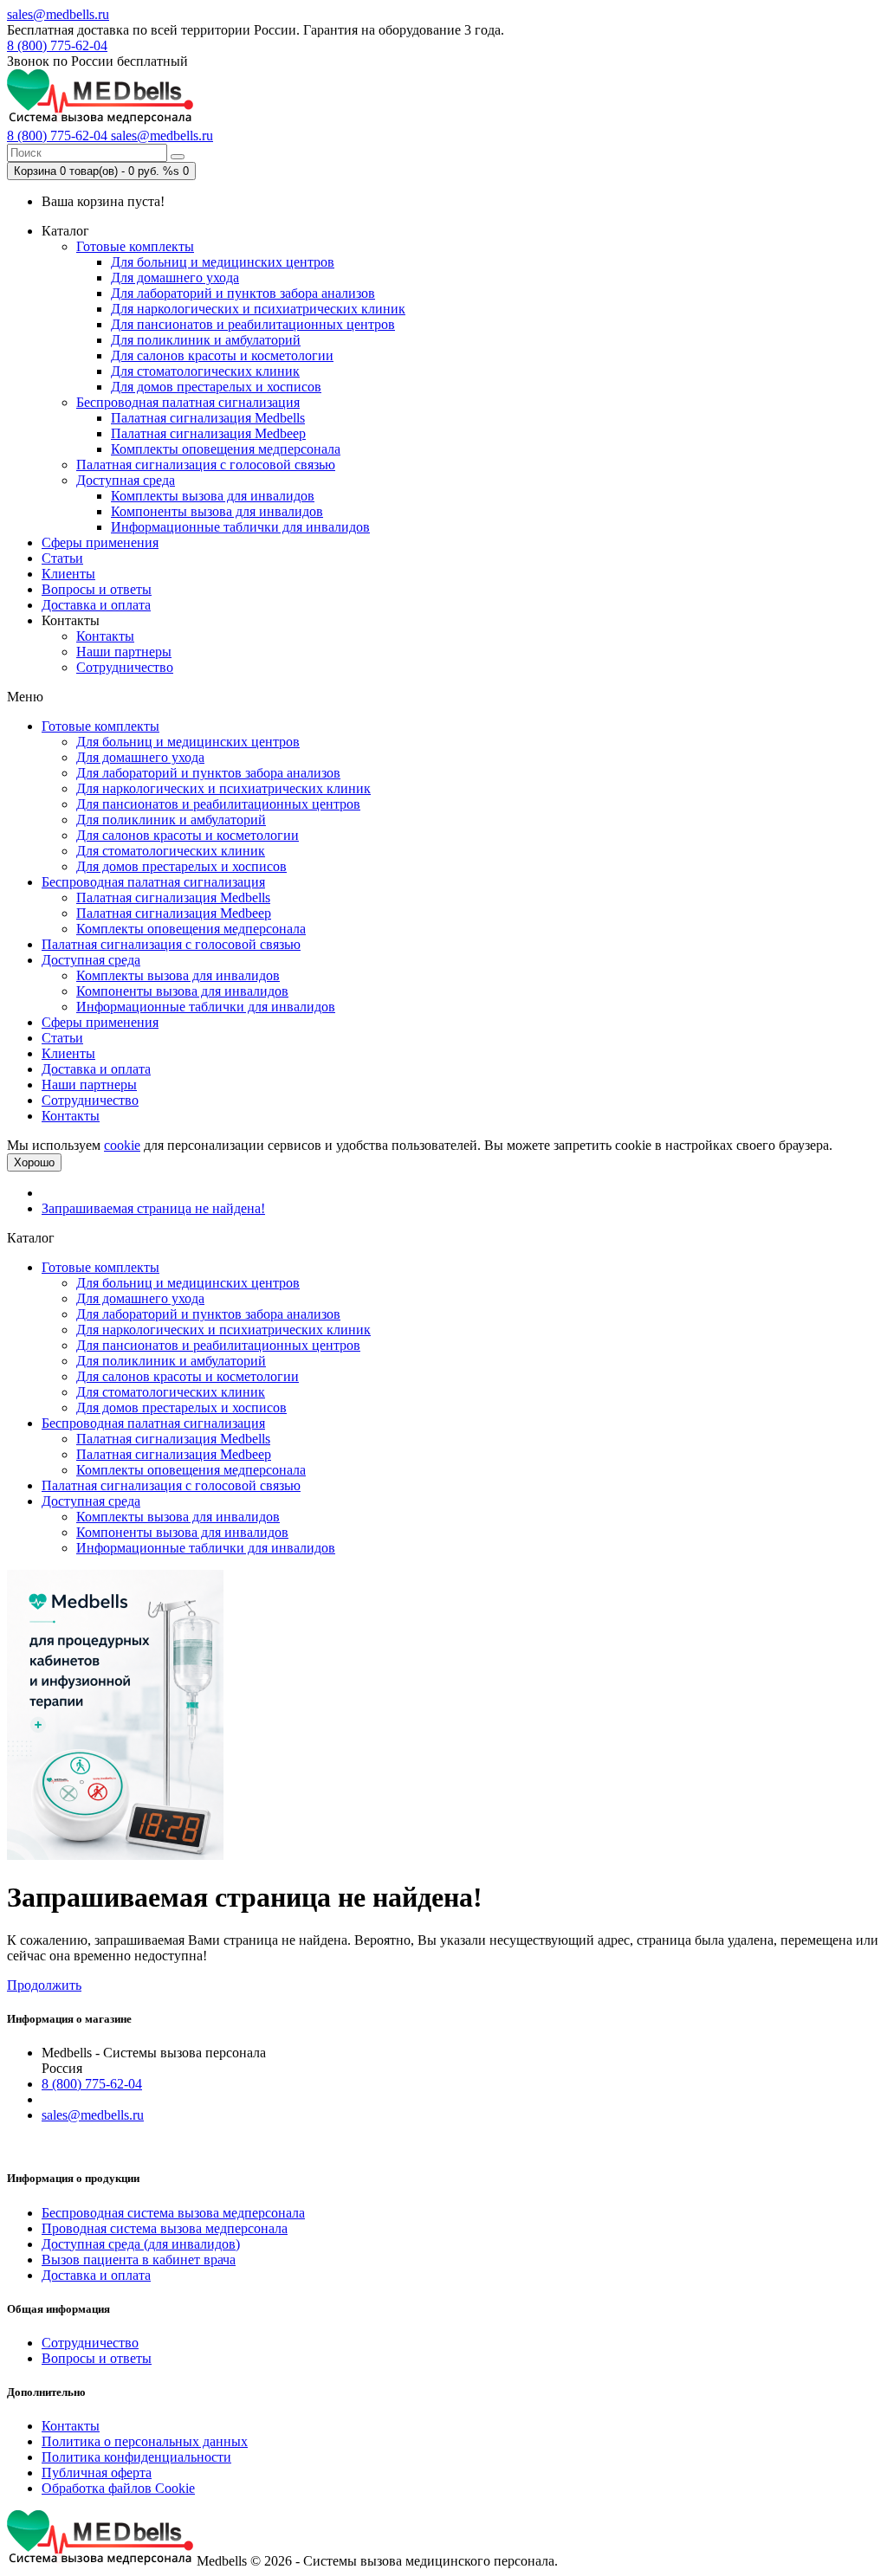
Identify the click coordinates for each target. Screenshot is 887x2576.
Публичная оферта (97, 2473)
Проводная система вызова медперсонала (165, 2228)
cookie (122, 1145)
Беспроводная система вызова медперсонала (173, 2213)
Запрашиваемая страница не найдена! (153, 1208)
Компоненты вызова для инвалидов (217, 511)
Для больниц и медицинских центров (223, 262)
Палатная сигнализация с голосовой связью (206, 465)
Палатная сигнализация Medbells (208, 418)
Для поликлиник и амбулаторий (206, 340)
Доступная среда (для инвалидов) (141, 2244)
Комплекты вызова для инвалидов (213, 496)
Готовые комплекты (135, 246)
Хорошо (34, 1162)
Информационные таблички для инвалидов (240, 527)
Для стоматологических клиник (205, 371)
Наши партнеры (124, 652)
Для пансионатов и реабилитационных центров (253, 324)
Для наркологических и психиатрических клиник (258, 309)
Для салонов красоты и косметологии (222, 355)
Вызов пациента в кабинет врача (139, 2260)
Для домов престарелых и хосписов (216, 387)
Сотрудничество (125, 667)
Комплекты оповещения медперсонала (226, 449)
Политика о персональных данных (145, 2441)
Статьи (62, 558)
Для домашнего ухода (175, 278)
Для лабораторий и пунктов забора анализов (243, 293)
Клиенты (68, 574)
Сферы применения (100, 542)
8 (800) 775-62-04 (57, 45)
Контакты (105, 636)
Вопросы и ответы (97, 589)
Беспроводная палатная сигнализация (188, 402)
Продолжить (44, 1985)
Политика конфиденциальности (136, 2457)
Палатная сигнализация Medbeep (208, 433)
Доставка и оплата (96, 605)
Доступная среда (126, 480)
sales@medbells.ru (58, 14)
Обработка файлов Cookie (118, 2488)
